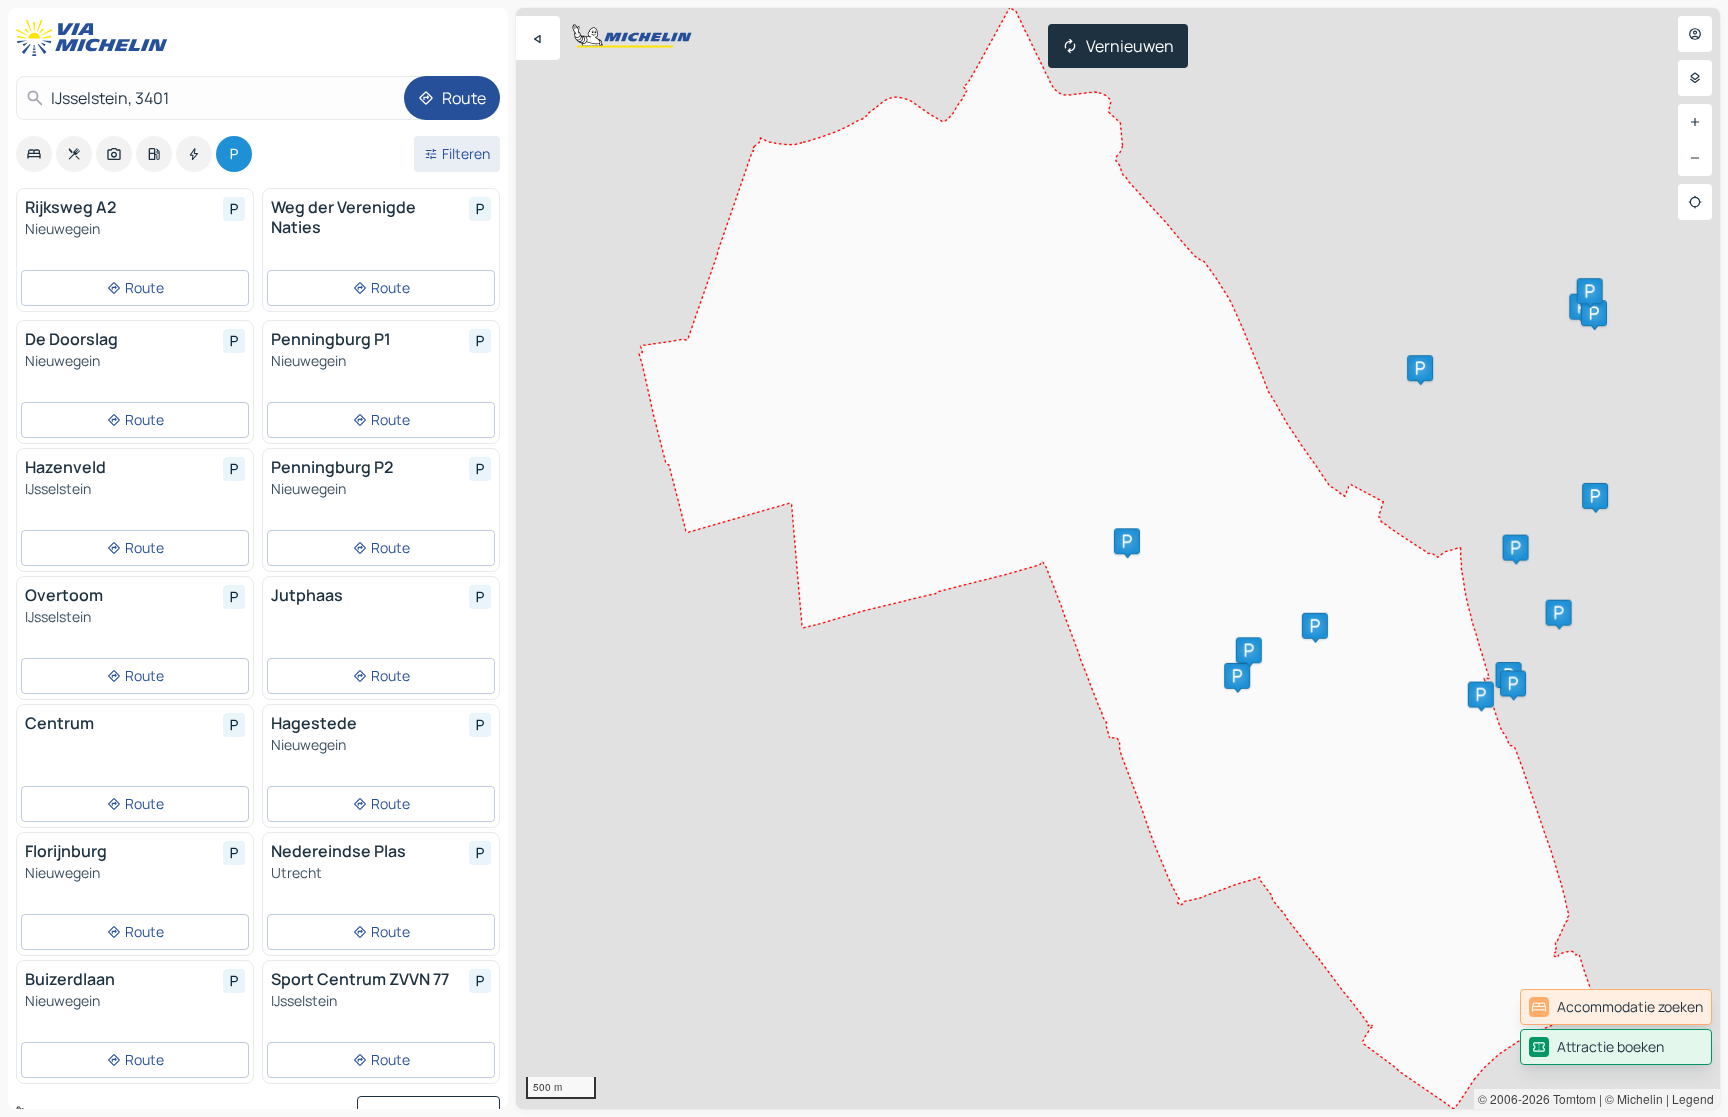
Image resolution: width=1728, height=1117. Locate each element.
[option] (34, 154)
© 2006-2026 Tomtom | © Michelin (1570, 1098)
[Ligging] (1695, 202)
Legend (1693, 1098)
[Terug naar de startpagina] (96, 38)
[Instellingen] (1695, 78)
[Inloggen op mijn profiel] (1695, 34)
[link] (1616, 1007)
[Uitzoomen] (1695, 158)
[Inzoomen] (1695, 122)
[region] (1118, 558)
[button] (1481, 695)
